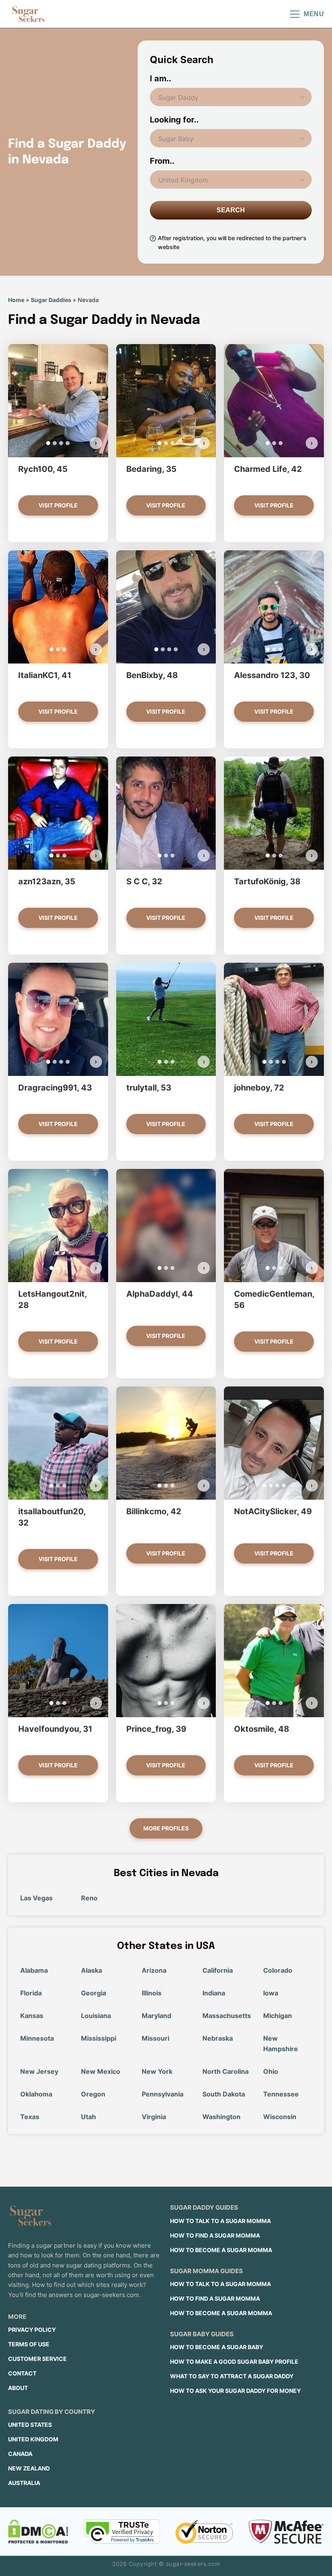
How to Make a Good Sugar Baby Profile (234, 2362)
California (218, 1970)
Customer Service (37, 2359)
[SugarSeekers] (28, 14)
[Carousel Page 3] (61, 443)
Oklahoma (36, 2094)
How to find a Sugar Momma (215, 2235)
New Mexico (101, 2071)
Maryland (156, 2016)
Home (16, 300)
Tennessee (281, 2094)
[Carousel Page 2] (55, 443)
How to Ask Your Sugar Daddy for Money (235, 2391)
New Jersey (39, 2071)
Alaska (92, 1970)
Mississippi (99, 2038)
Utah (88, 2117)
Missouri (155, 2038)
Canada (20, 2454)
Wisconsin (280, 2117)
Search (231, 210)
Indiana (214, 1993)
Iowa (271, 1993)
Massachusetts (227, 2016)
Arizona (154, 1970)
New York (157, 2071)
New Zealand (29, 2468)
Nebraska (218, 2038)
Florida (31, 1993)
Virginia (154, 2117)
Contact (22, 2373)
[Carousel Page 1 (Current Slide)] (48, 443)
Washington (221, 2117)
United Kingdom (33, 2439)
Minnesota (37, 2038)
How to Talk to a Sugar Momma (220, 2221)
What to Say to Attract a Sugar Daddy (232, 2376)
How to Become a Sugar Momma (221, 2250)
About (18, 2388)
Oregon (93, 2094)
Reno (89, 1898)
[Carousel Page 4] (68, 443)
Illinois (152, 1993)
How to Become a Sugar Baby (217, 2347)
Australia (24, 2483)
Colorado (278, 1970)
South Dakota (224, 2094)
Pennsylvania (163, 2094)
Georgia (94, 1993)
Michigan (278, 2016)
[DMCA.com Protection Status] (38, 2532)
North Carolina (226, 2071)
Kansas (32, 2016)
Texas (30, 2117)
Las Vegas (36, 1898)
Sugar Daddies (51, 300)
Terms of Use (29, 2344)
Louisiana (96, 2016)
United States (30, 2425)
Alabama (34, 1970)
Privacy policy (32, 2330)
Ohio (271, 2071)
